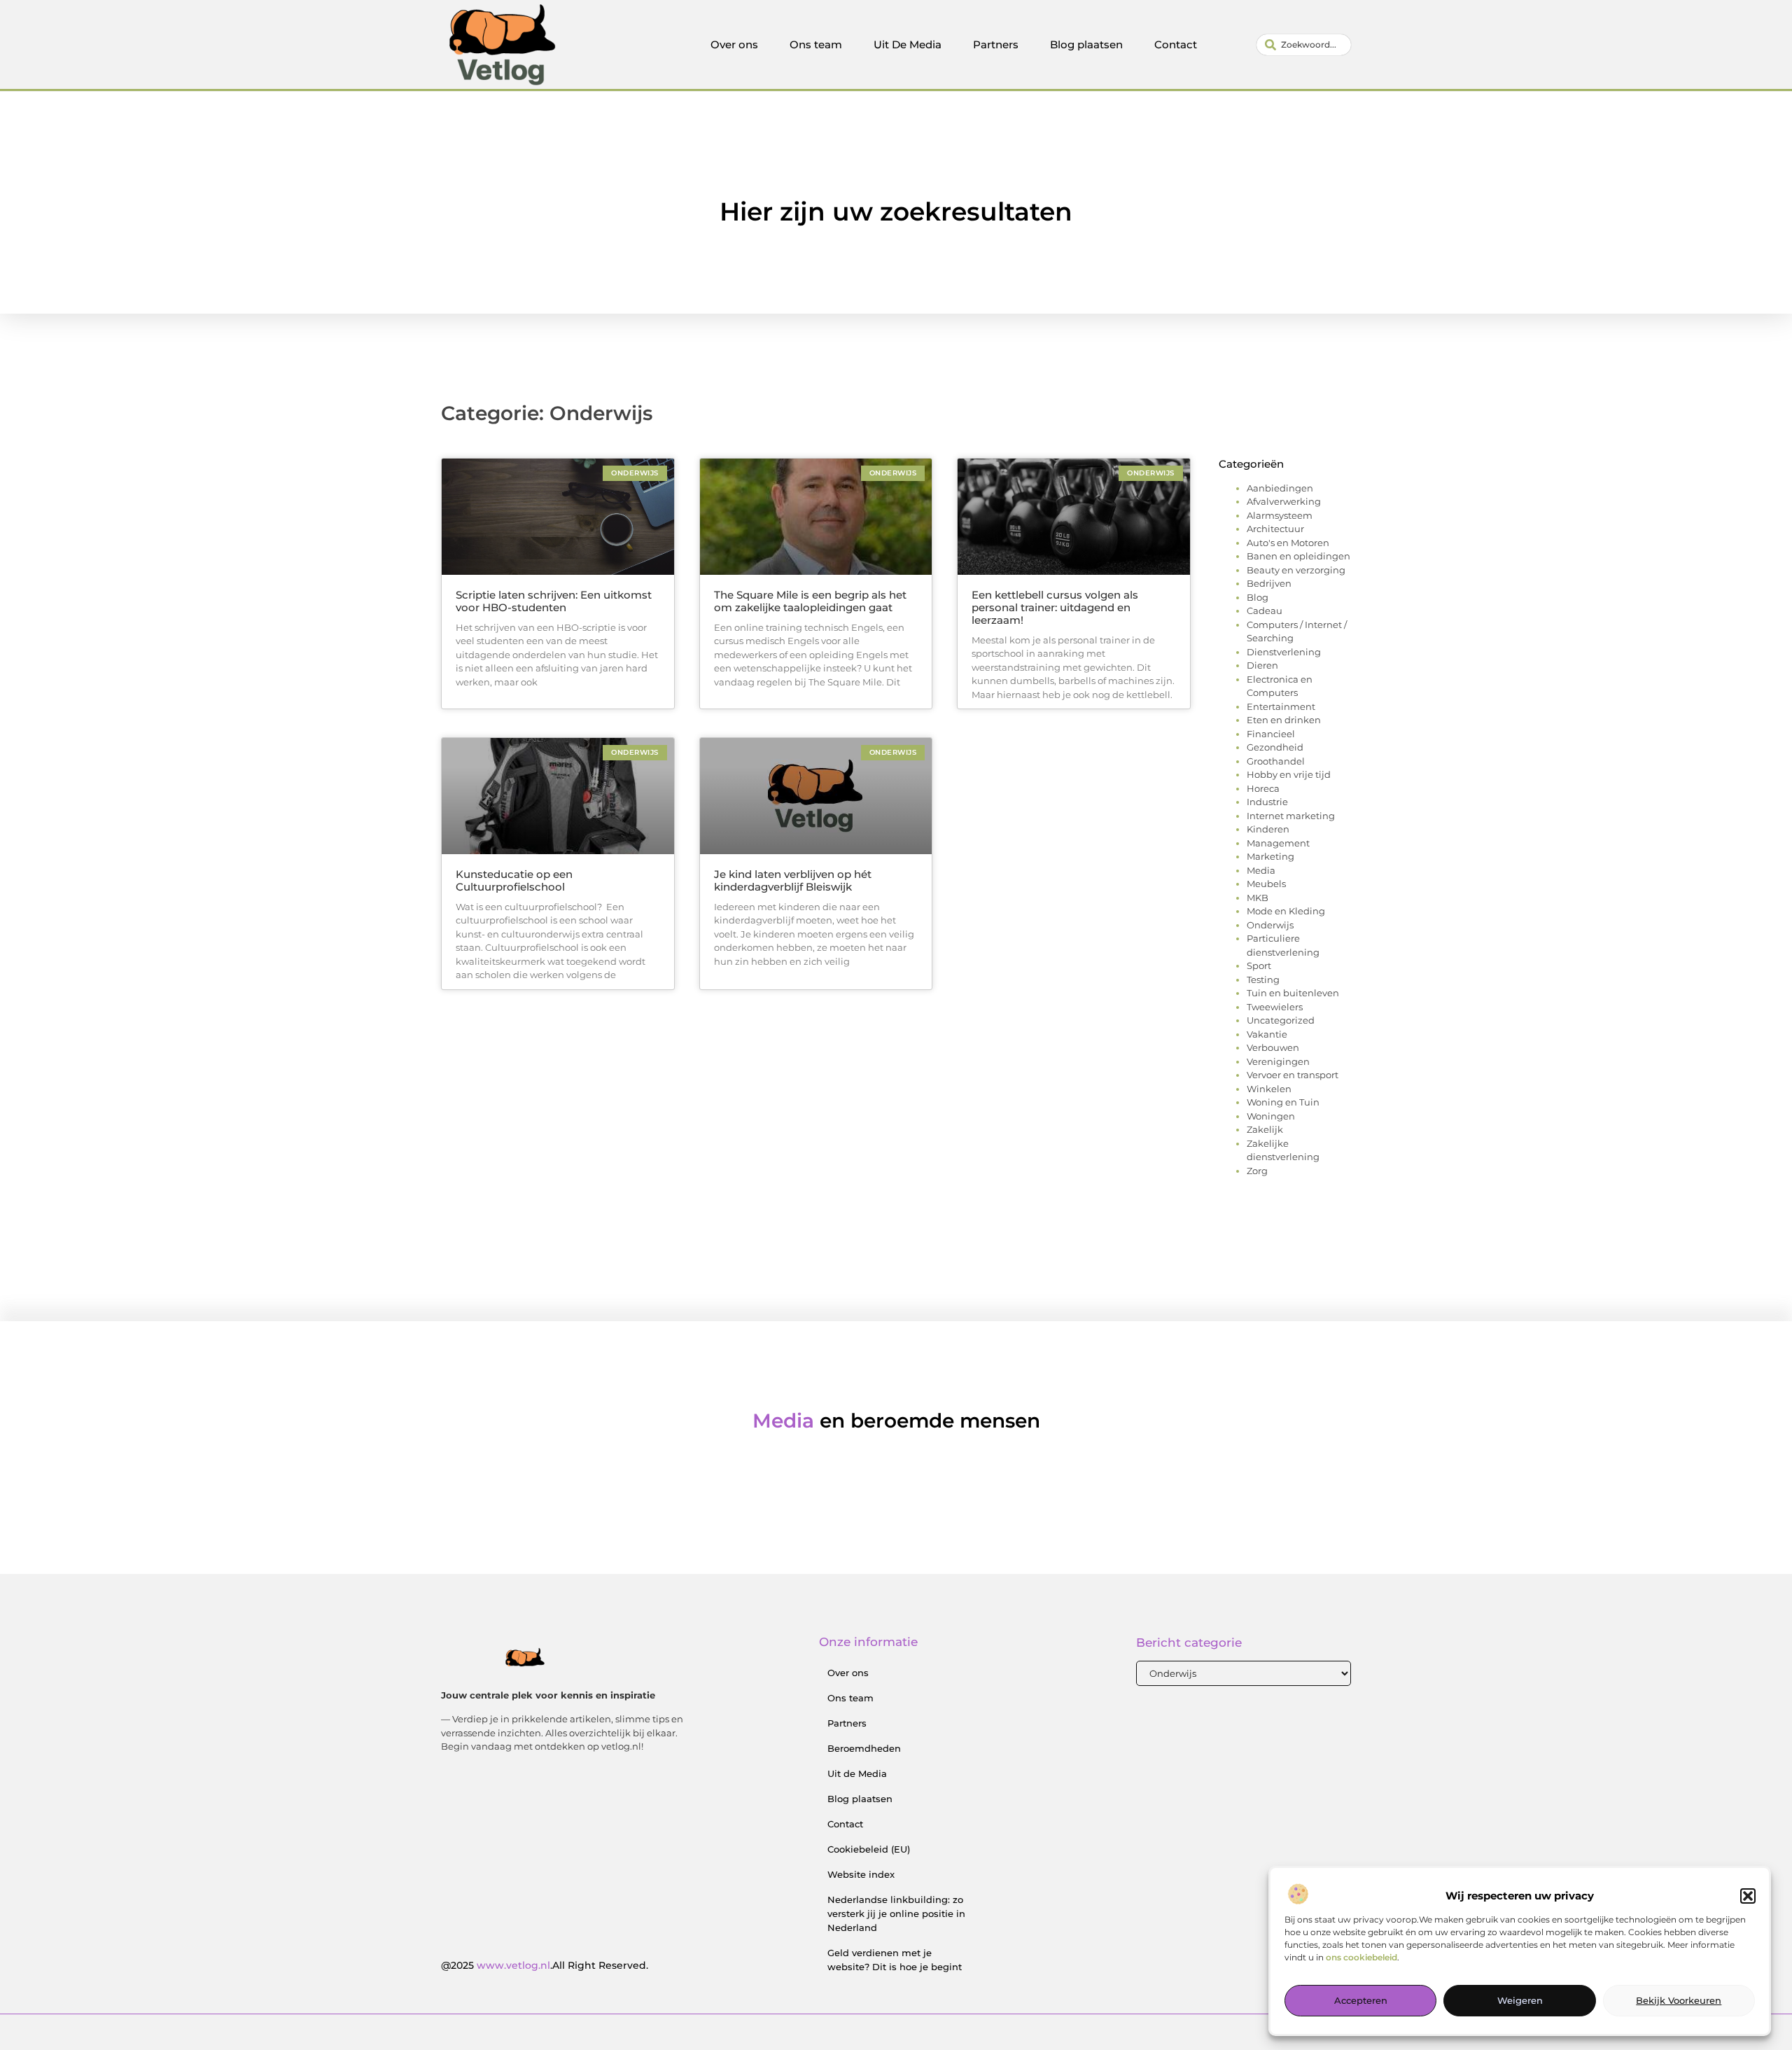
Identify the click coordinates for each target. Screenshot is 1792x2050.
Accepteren (1361, 2001)
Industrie (1267, 802)
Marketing (1270, 856)
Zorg (1257, 1171)
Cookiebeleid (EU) (869, 1849)
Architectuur (1275, 529)
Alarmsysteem (1280, 515)
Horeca (1263, 788)
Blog (1258, 597)
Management (1278, 843)
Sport (1259, 965)
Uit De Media (908, 44)
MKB (1258, 898)
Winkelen (1269, 1089)
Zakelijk (1265, 1129)
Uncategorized (1281, 1020)
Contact (1176, 44)
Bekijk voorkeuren (1679, 2001)
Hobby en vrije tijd (1289, 774)
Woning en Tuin (1283, 1102)
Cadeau (1265, 611)
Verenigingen (1278, 1061)
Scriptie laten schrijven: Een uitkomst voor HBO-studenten (554, 601)
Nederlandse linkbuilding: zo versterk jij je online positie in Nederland (896, 1913)
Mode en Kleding (1286, 911)
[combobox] (1304, 45)
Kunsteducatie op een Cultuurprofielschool (514, 880)
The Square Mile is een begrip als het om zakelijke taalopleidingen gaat (810, 601)
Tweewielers (1275, 1007)
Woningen (1271, 1116)
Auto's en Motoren (1288, 543)
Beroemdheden (864, 1748)
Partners (996, 44)
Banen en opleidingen (1298, 556)
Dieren (1262, 665)
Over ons (734, 44)
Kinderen (1268, 829)
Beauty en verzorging (1296, 570)
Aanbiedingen (1280, 488)
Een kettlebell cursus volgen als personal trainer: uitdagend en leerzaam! (1055, 607)
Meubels (1266, 884)
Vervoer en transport (1293, 1075)
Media (1261, 870)
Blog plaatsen (1086, 44)
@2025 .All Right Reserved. (545, 1965)
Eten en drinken (1284, 720)
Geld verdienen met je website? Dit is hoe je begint (895, 1960)
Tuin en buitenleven (1293, 993)
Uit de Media (857, 1773)
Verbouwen (1273, 1047)
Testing (1263, 979)
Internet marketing (1291, 816)
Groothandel (1276, 761)
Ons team (816, 44)
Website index (861, 1874)
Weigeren (1520, 2001)
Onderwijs (1270, 925)
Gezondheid (1275, 747)
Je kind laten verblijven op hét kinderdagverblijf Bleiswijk (793, 880)
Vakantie (1267, 1034)
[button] (1748, 1896)
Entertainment (1281, 706)
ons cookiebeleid (1361, 1958)
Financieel (1271, 734)
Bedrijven (1269, 583)
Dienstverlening (1284, 652)
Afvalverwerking (1284, 501)
